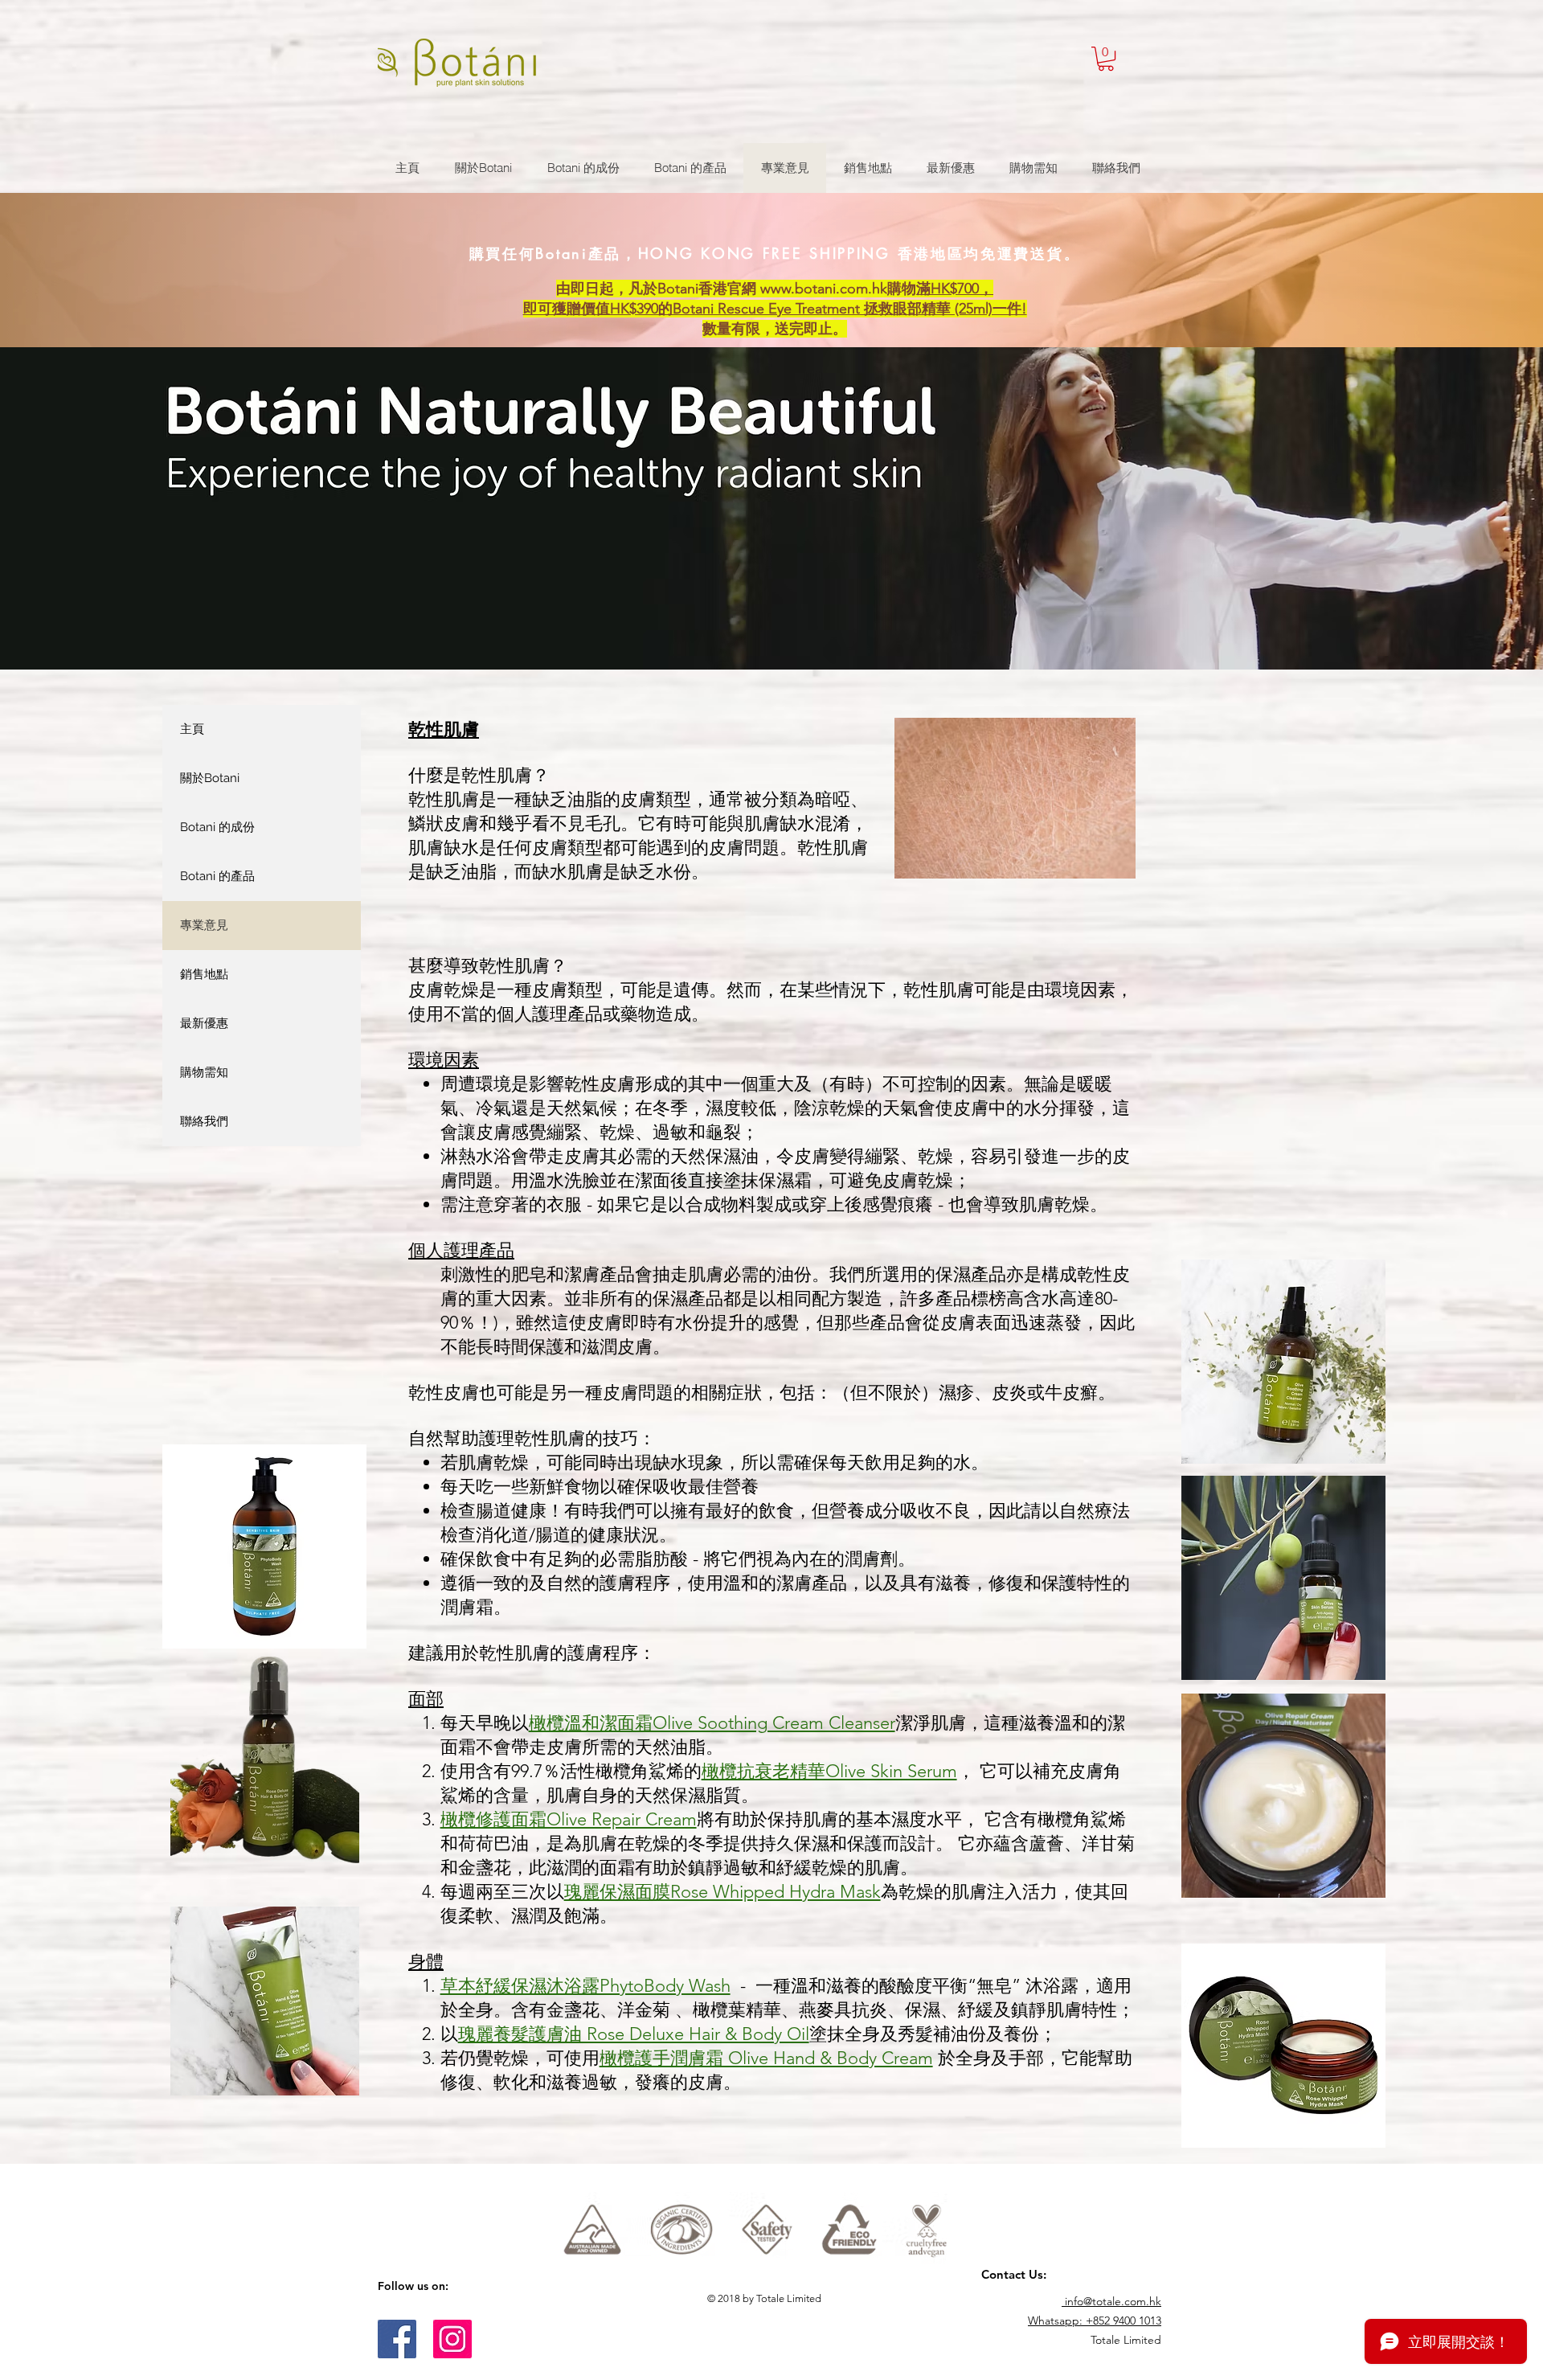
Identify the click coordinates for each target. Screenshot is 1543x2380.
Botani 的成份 (217, 827)
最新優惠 (204, 1023)
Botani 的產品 (217, 876)
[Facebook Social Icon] (397, 2339)
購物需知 (204, 1072)
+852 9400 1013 (1123, 2321)
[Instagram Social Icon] (452, 2339)
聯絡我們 (204, 1121)
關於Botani (210, 778)
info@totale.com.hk (1113, 2301)
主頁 (192, 729)
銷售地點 (204, 974)
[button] (1106, 59)
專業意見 (204, 925)
